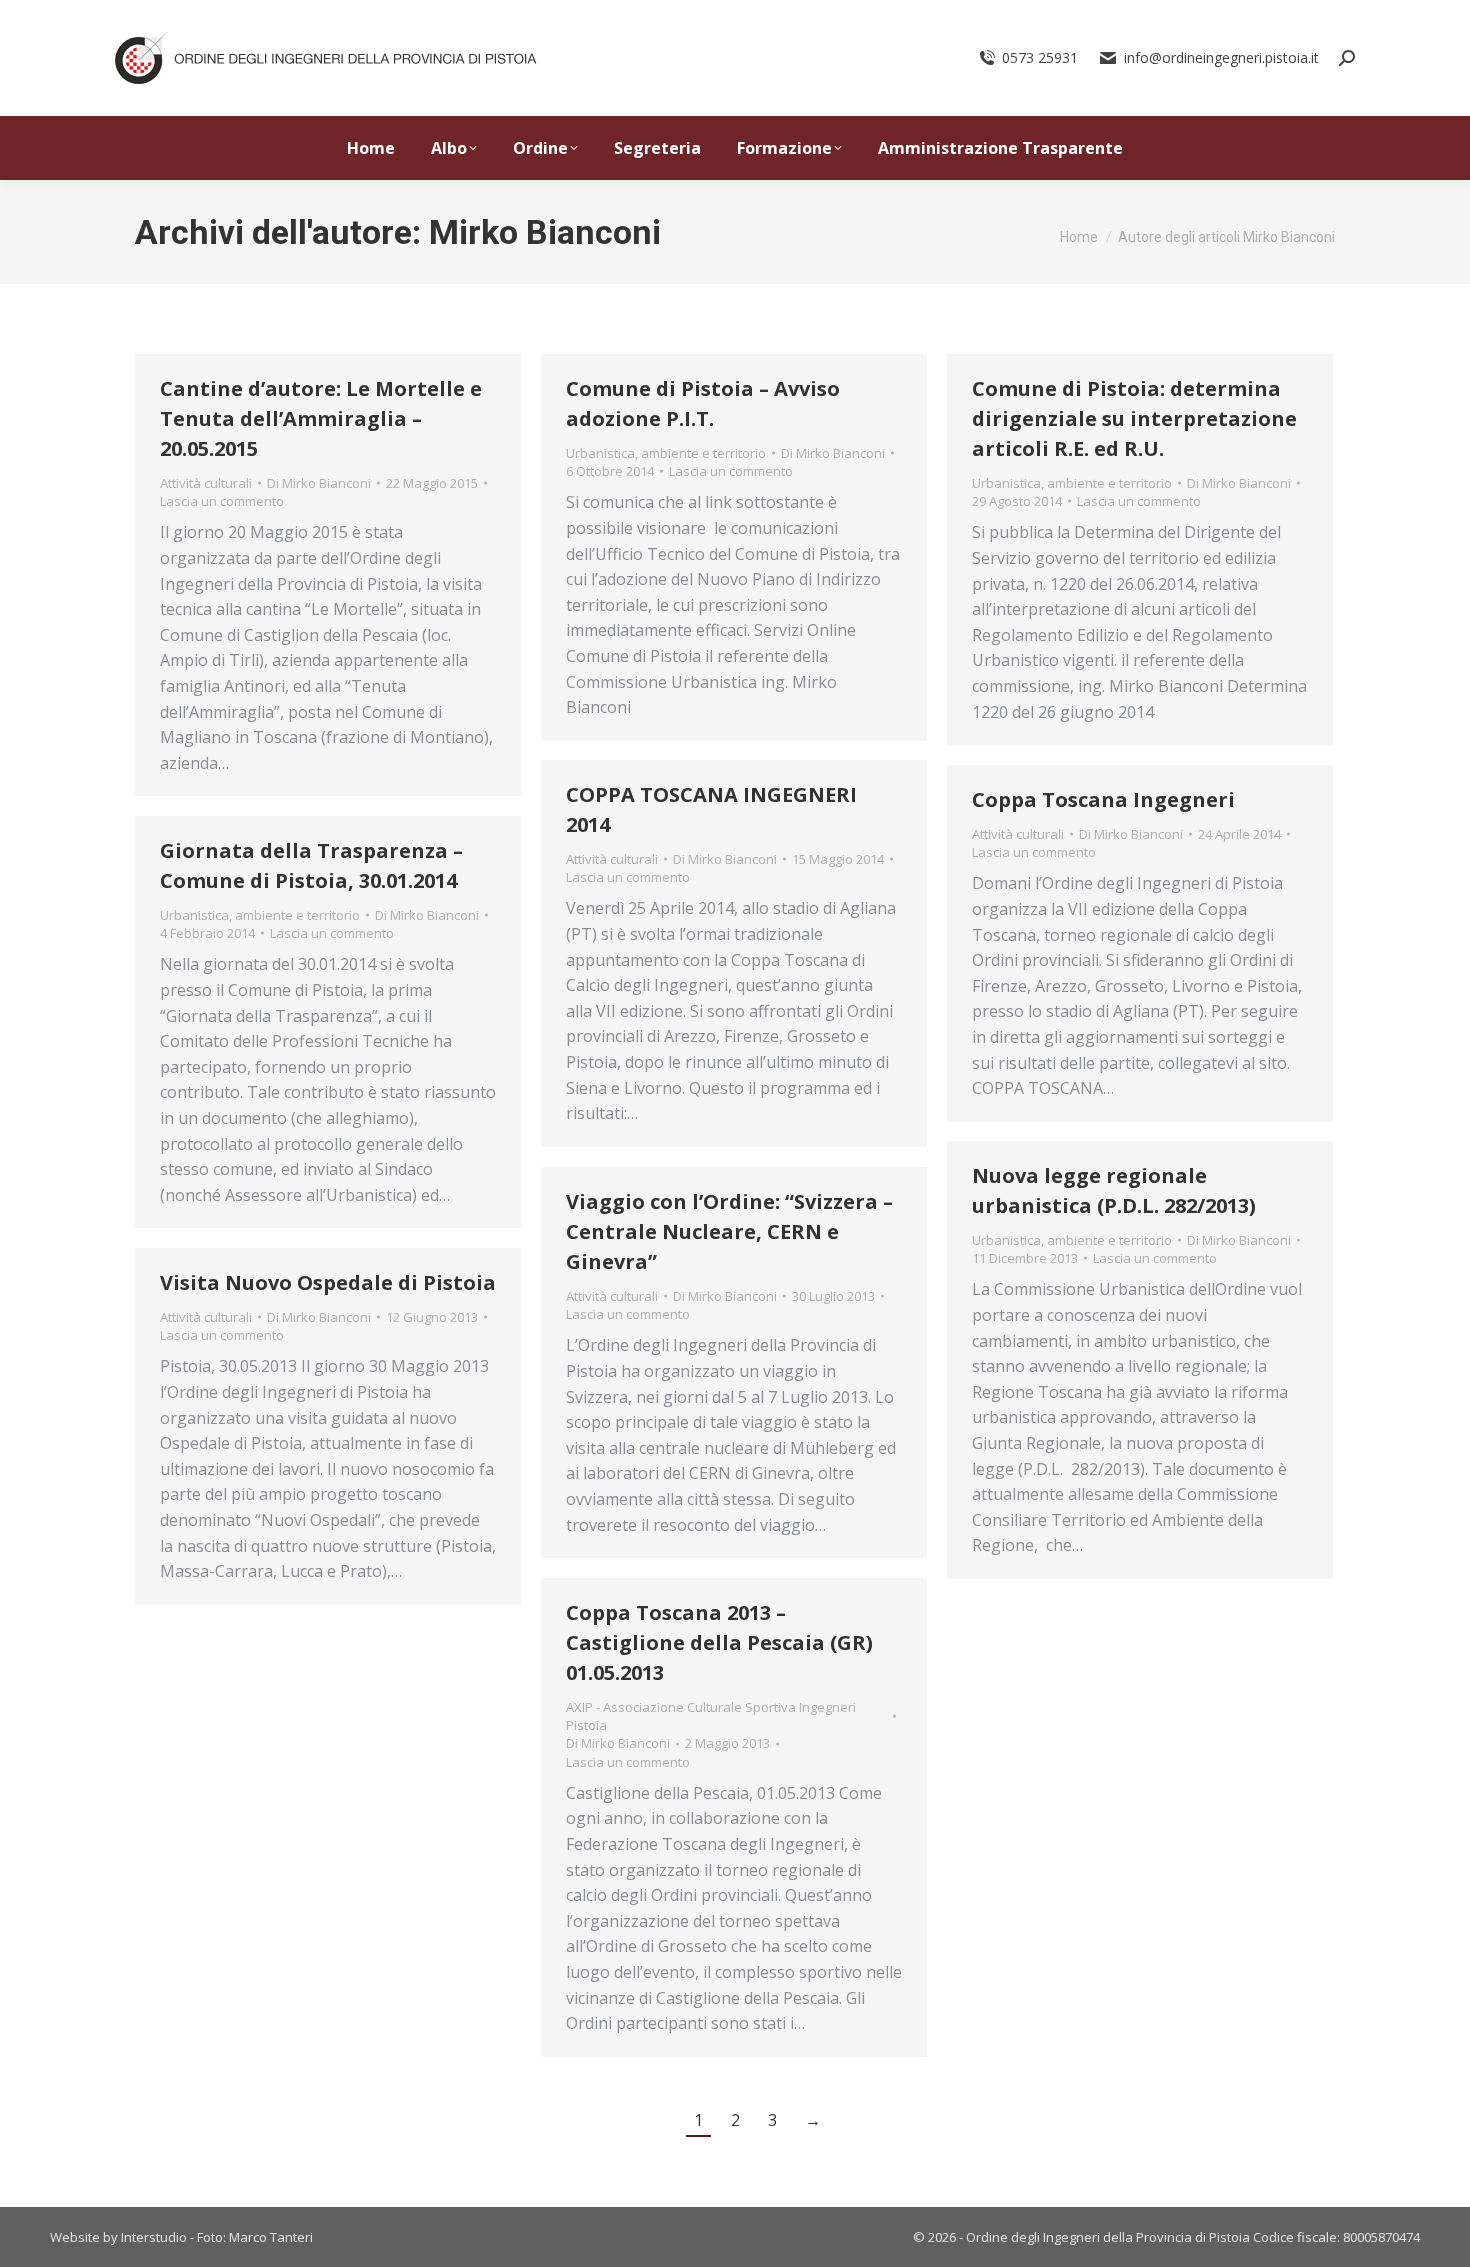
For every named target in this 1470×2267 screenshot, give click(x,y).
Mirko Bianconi (545, 232)
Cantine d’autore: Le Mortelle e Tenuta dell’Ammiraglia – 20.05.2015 (321, 418)
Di (319, 483)
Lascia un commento (222, 501)
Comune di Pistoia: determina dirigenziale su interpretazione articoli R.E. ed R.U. (1134, 418)
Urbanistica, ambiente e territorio (666, 453)
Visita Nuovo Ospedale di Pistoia (328, 1282)
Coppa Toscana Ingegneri (1103, 799)
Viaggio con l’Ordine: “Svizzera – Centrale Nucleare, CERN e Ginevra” (729, 1231)
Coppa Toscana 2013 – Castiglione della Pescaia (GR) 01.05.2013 (719, 1642)
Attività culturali (206, 483)
